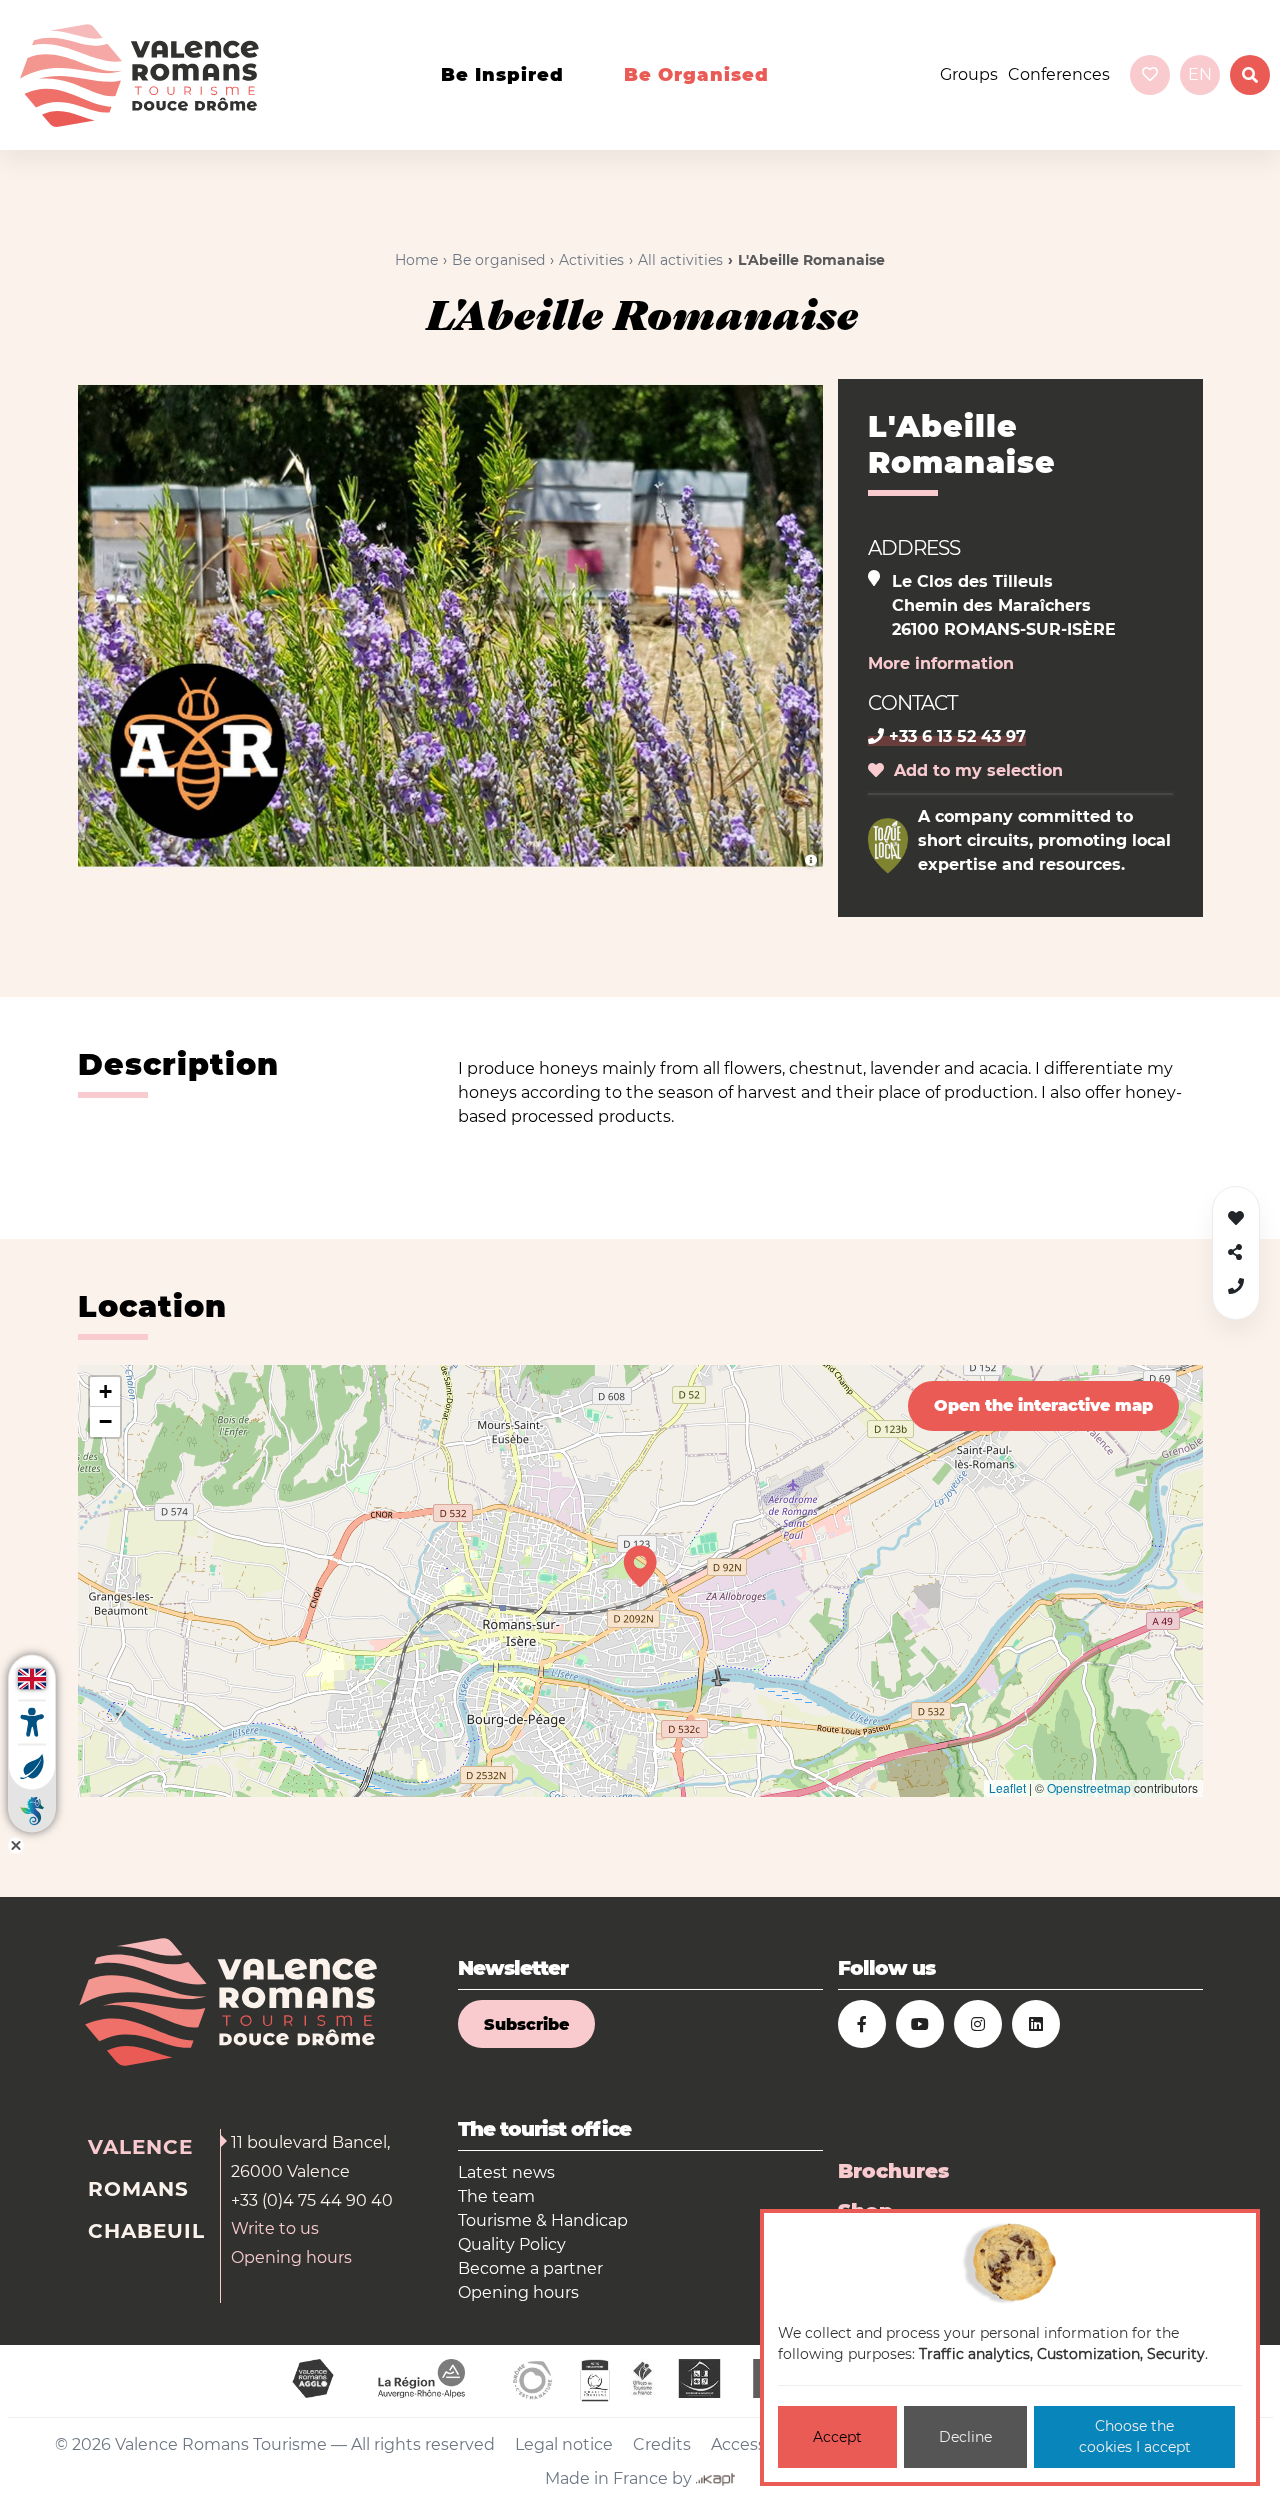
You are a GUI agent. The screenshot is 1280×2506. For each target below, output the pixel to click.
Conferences (1059, 74)
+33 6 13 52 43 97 (955, 736)
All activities (680, 260)
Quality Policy (512, 2244)
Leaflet (1007, 1787)
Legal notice (564, 2444)
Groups (969, 74)
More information (941, 663)
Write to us (275, 2228)
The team (496, 2196)
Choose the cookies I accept (1135, 2436)
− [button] (105, 1421)
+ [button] (105, 1391)
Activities (591, 260)
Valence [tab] (140, 2147)
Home (416, 260)
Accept (837, 2437)
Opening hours (291, 2257)
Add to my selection (973, 770)
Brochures (893, 2171)
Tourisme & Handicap (543, 2220)
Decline (965, 2437)
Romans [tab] (138, 2189)
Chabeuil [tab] (146, 2231)
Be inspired (502, 75)
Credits (662, 2444)
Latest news (506, 2172)
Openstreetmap (1089, 1787)
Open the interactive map (1043, 1405)
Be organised (696, 75)
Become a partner (530, 2268)
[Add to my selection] (1236, 1218)
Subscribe (526, 2024)
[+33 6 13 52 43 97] (1236, 1286)
